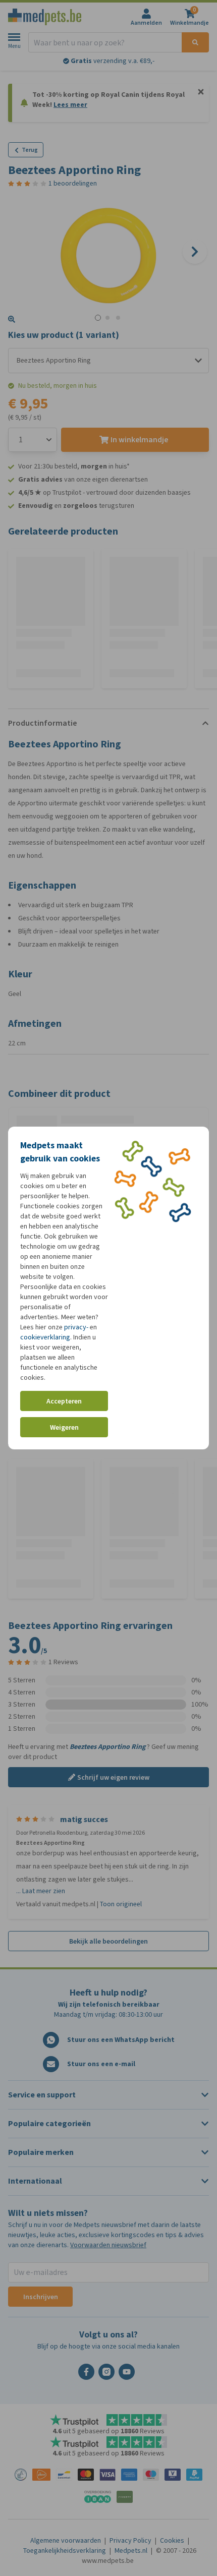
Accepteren (64, 1401)
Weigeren (64, 1427)
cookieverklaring (45, 1337)
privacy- (76, 1327)
